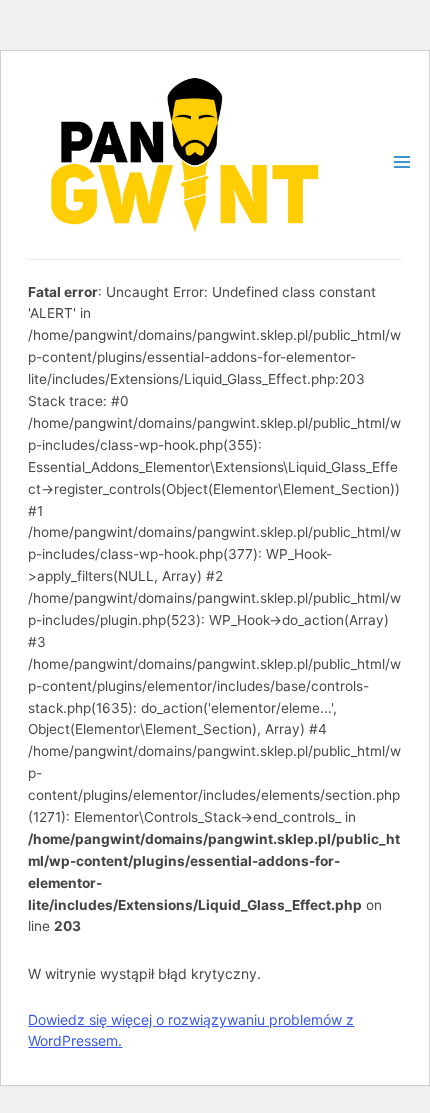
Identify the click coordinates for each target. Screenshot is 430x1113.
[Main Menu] (401, 161)
